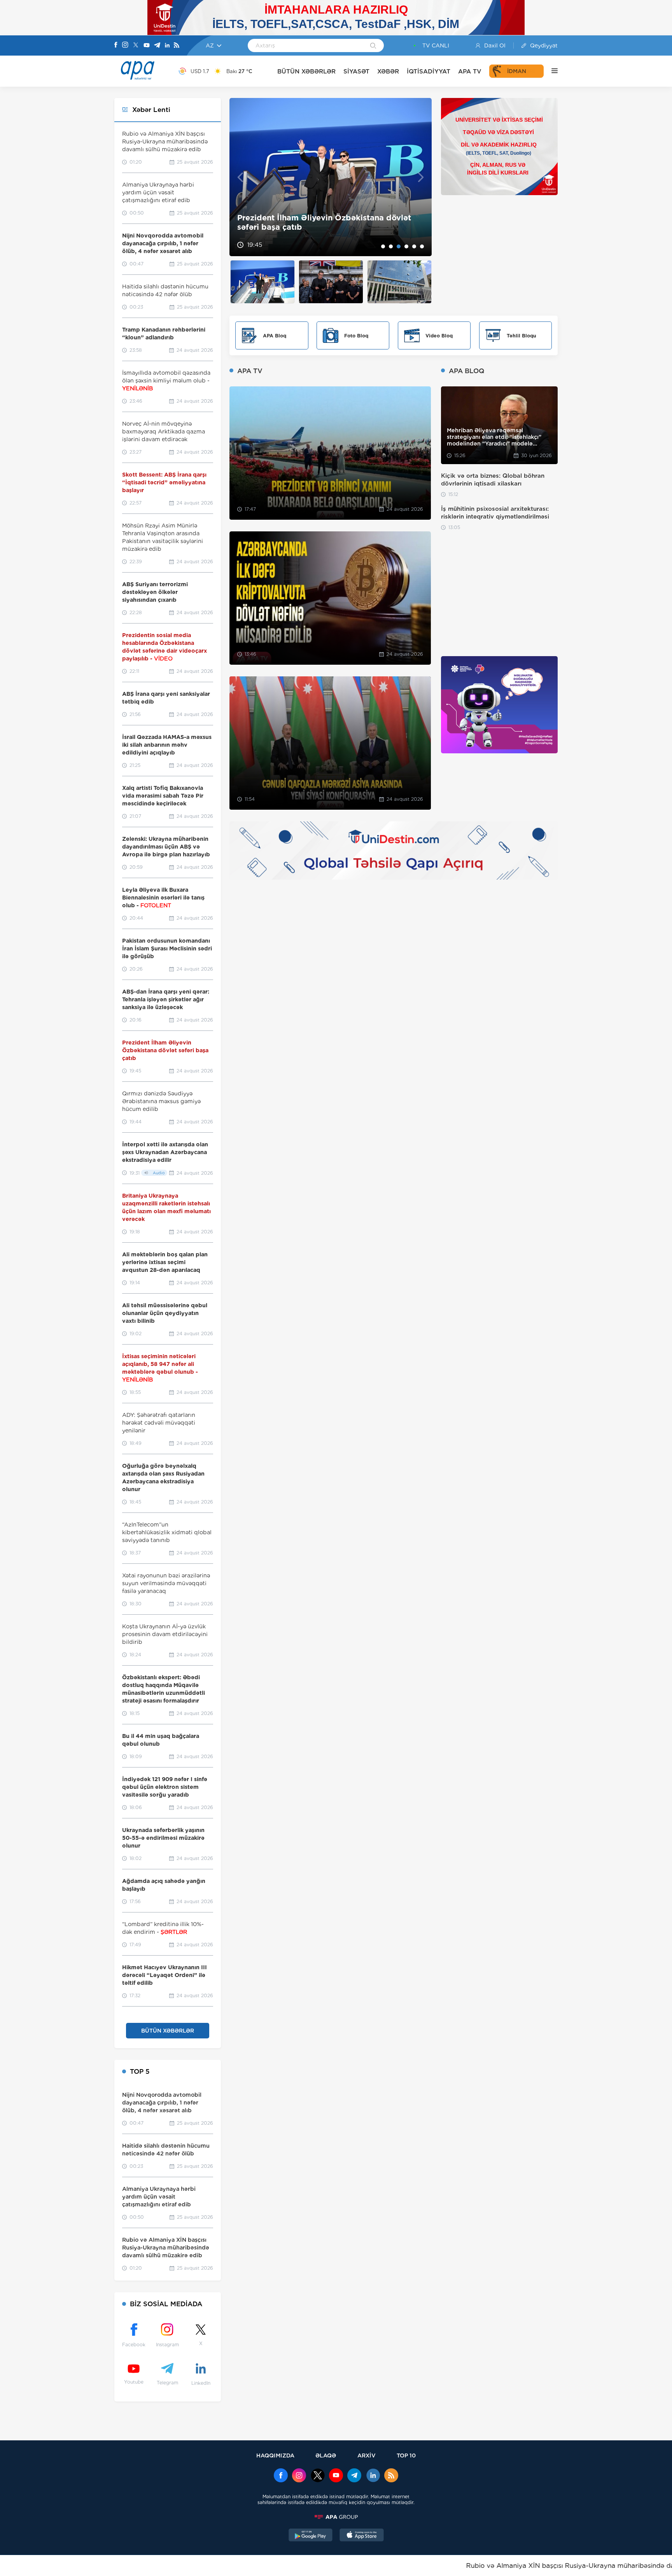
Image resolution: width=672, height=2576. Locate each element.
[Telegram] (157, 46)
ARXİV (367, 2455)
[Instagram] (125, 45)
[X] (136, 46)
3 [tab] (399, 246)
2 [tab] (391, 246)
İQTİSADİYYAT (429, 71)
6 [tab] (422, 246)
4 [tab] (406, 246)
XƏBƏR (388, 71)
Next (421, 177)
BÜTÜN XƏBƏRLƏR (306, 71)
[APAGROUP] (336, 2517)
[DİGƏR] (551, 71)
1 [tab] (383, 246)
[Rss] (177, 46)
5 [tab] (414, 246)
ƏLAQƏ (326, 2455)
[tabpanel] (331, 177)
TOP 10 (406, 2455)
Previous (240, 177)
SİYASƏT (356, 71)
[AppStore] (362, 2536)
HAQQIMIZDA (275, 2455)
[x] (318, 2476)
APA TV (470, 71)
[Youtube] (147, 46)
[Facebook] (116, 45)
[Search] (373, 46)
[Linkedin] (167, 46)
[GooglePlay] (311, 2536)
